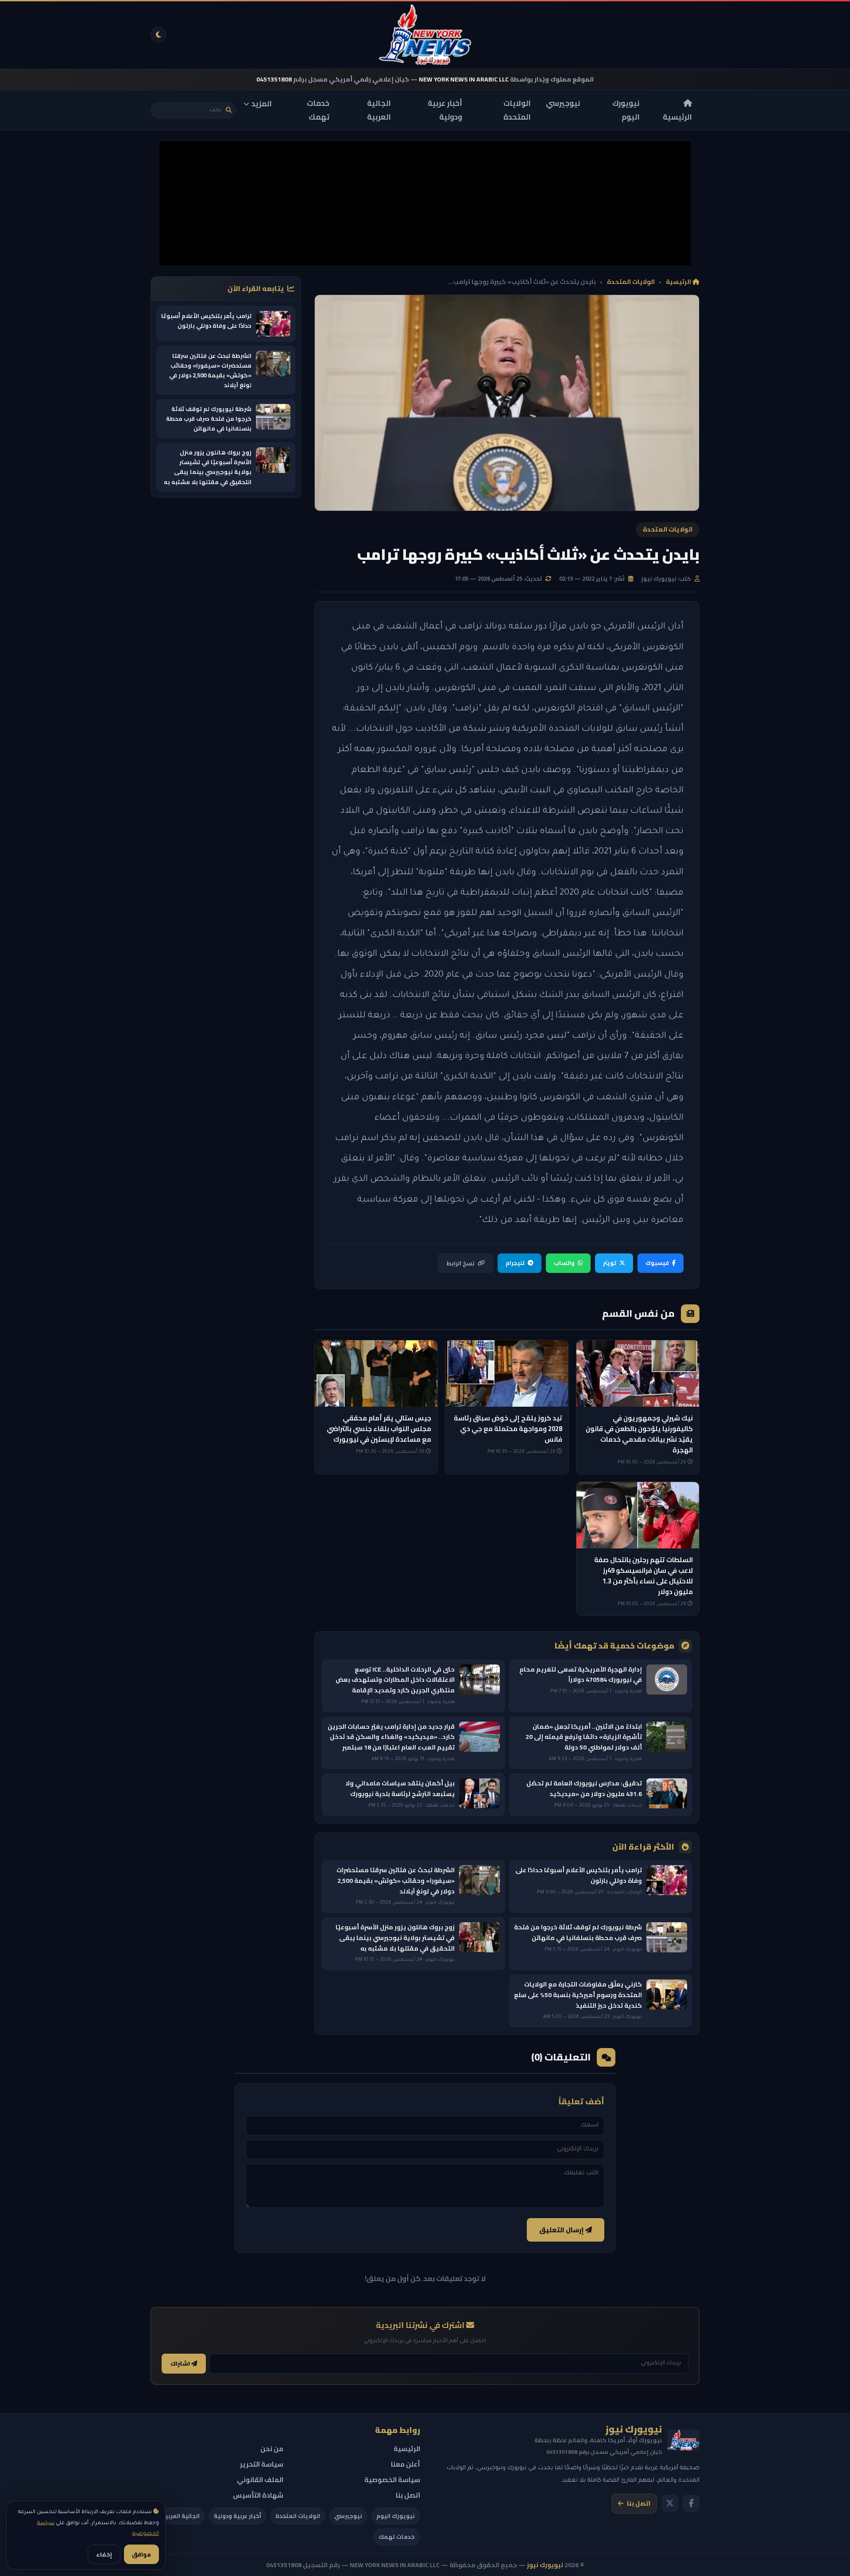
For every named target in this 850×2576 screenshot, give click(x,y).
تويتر (610, 1263)
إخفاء (104, 2554)
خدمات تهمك (318, 110)
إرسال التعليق (562, 2230)
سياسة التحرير (262, 2464)
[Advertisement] (425, 203)
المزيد (262, 104)
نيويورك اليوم (626, 110)
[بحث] (229, 110)
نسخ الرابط (460, 1263)
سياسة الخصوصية (392, 2480)
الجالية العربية (379, 110)
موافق (141, 2554)
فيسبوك (657, 1263)
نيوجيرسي (563, 103)
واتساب (564, 1263)
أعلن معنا (406, 2464)
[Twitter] (670, 2503)
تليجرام (515, 1263)
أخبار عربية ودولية (445, 110)
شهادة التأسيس (258, 2495)
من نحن (272, 2449)
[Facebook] (691, 2503)
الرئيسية (677, 116)
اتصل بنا (639, 2503)
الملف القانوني (260, 2480)
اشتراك (181, 2364)
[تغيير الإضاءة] (158, 35)
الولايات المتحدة (517, 110)
